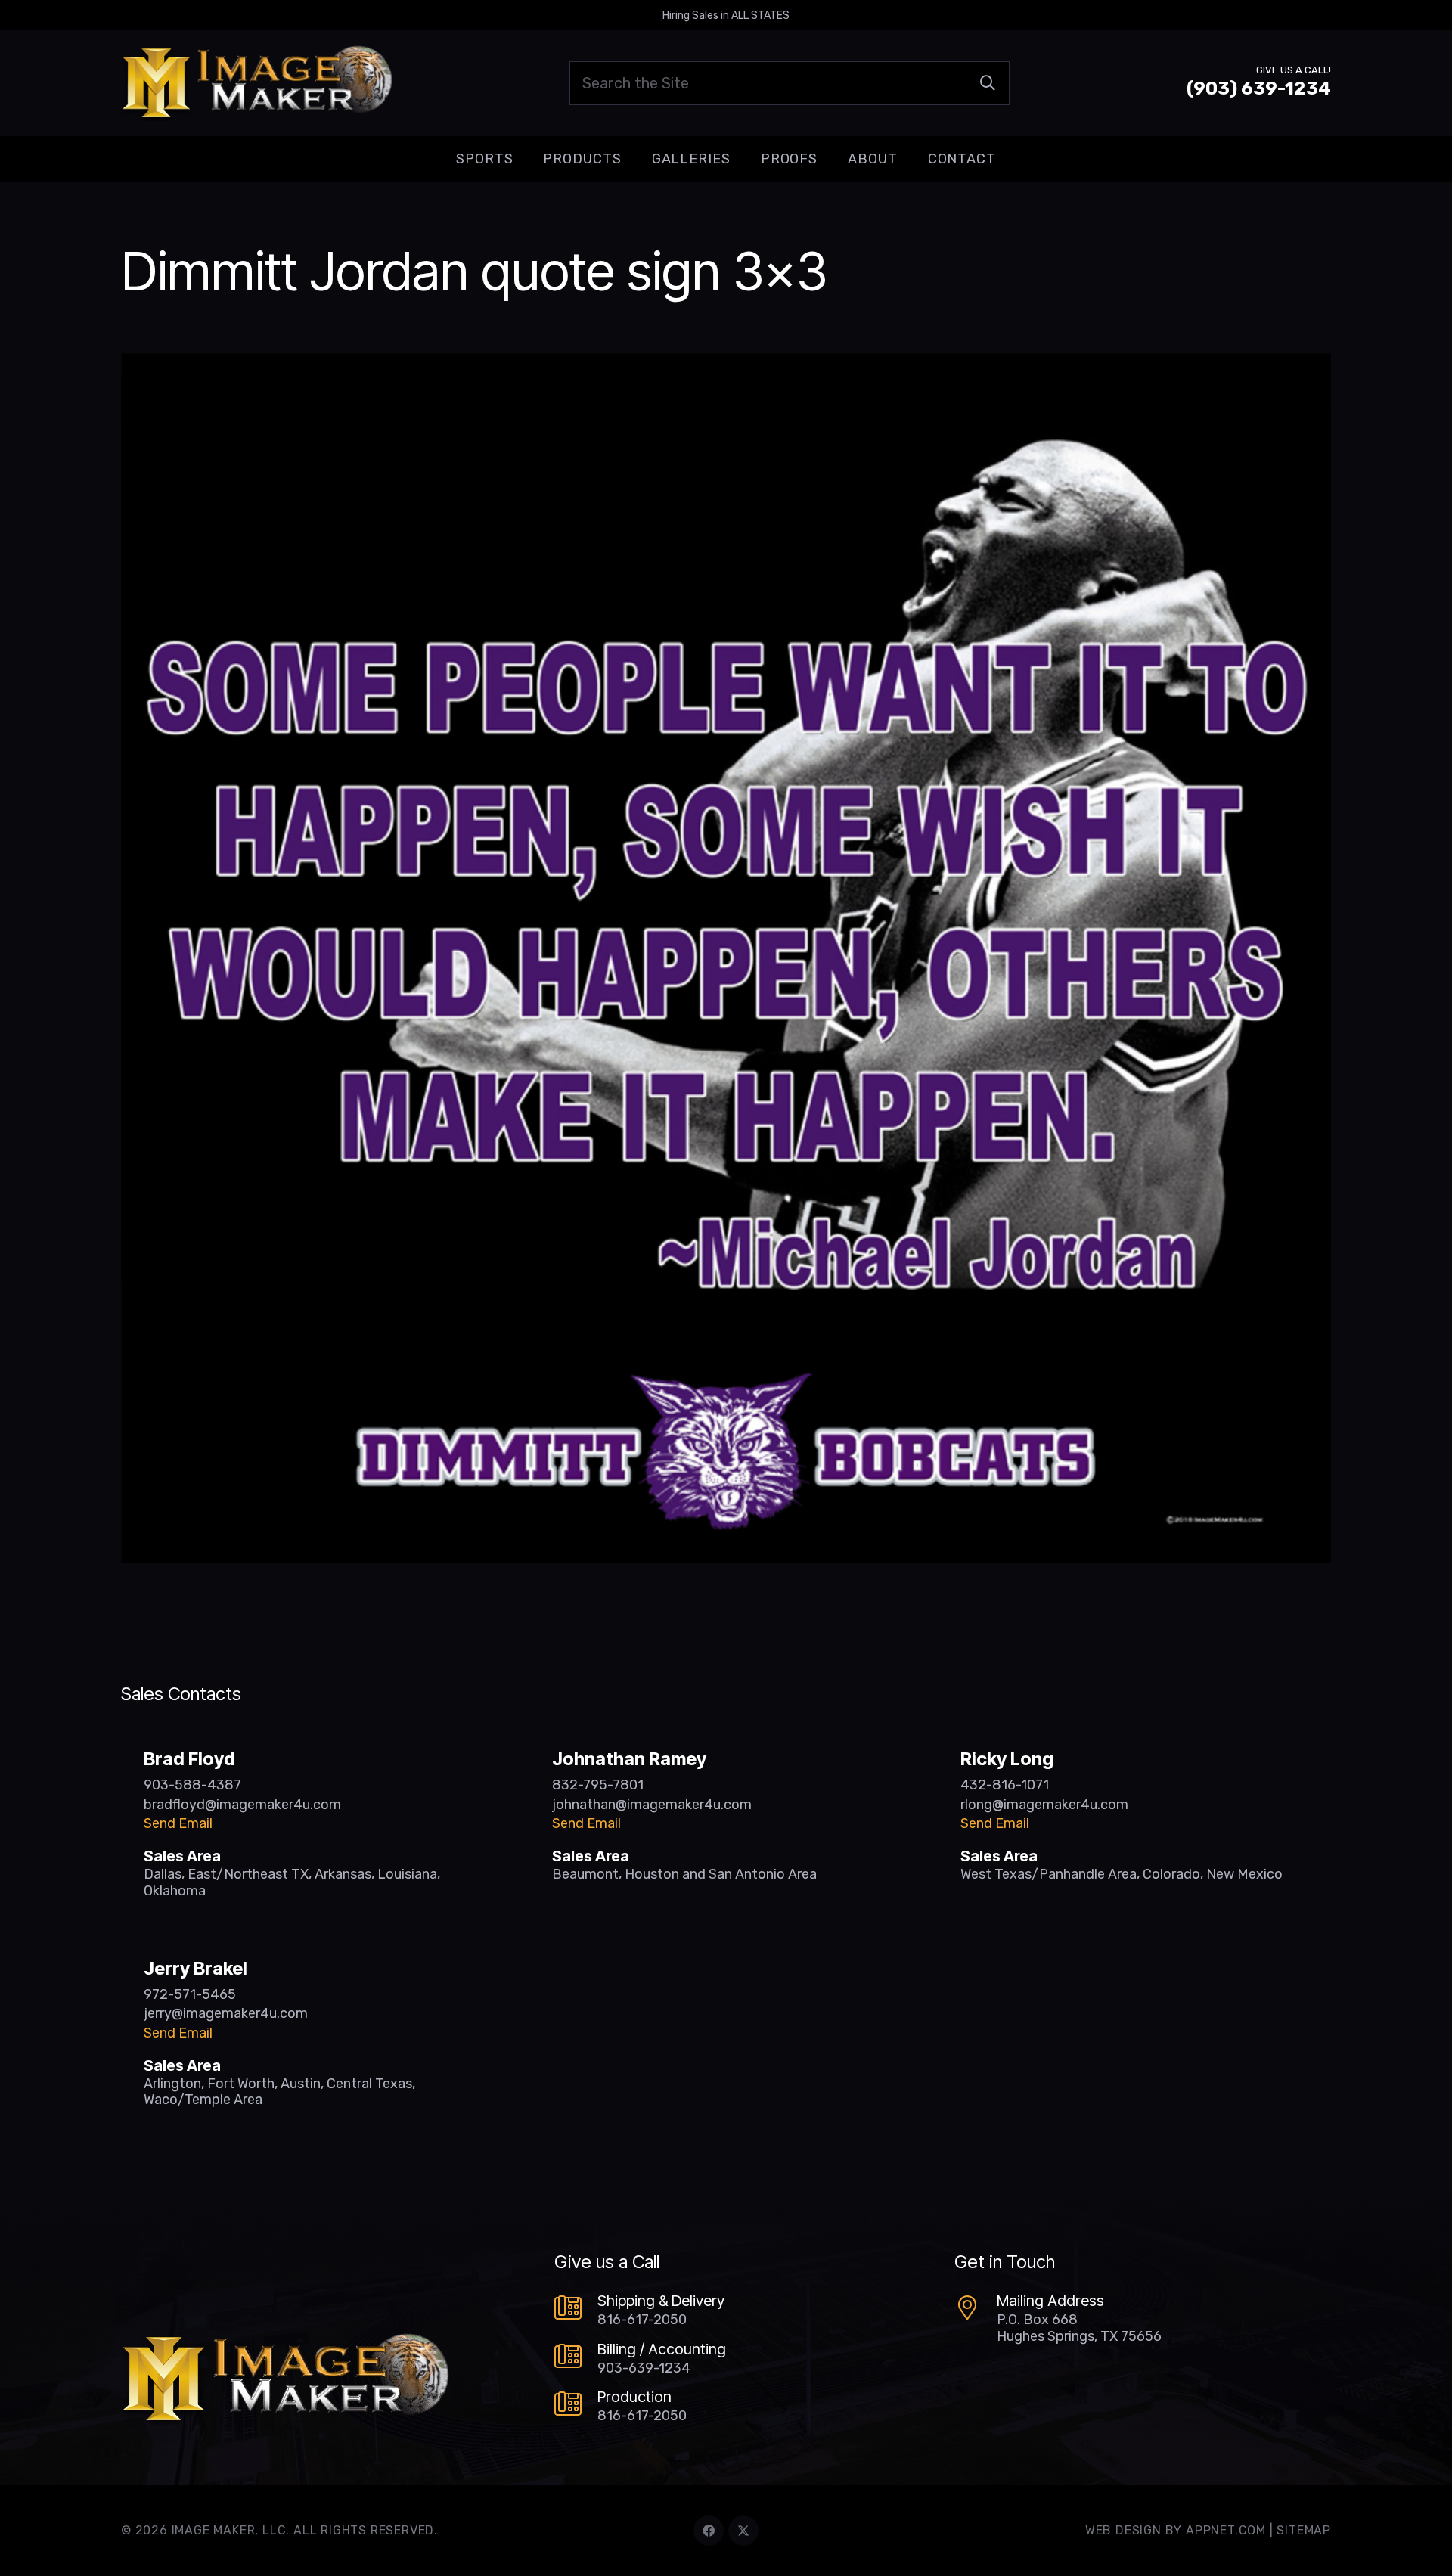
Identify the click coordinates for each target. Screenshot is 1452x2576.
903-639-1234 (644, 2368)
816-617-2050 (642, 2320)
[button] (525, 159)
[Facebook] (709, 2531)
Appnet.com (1226, 2530)
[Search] (988, 83)
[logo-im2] (257, 83)
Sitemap (1304, 2530)
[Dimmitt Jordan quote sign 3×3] (726, 364)
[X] (743, 2531)
